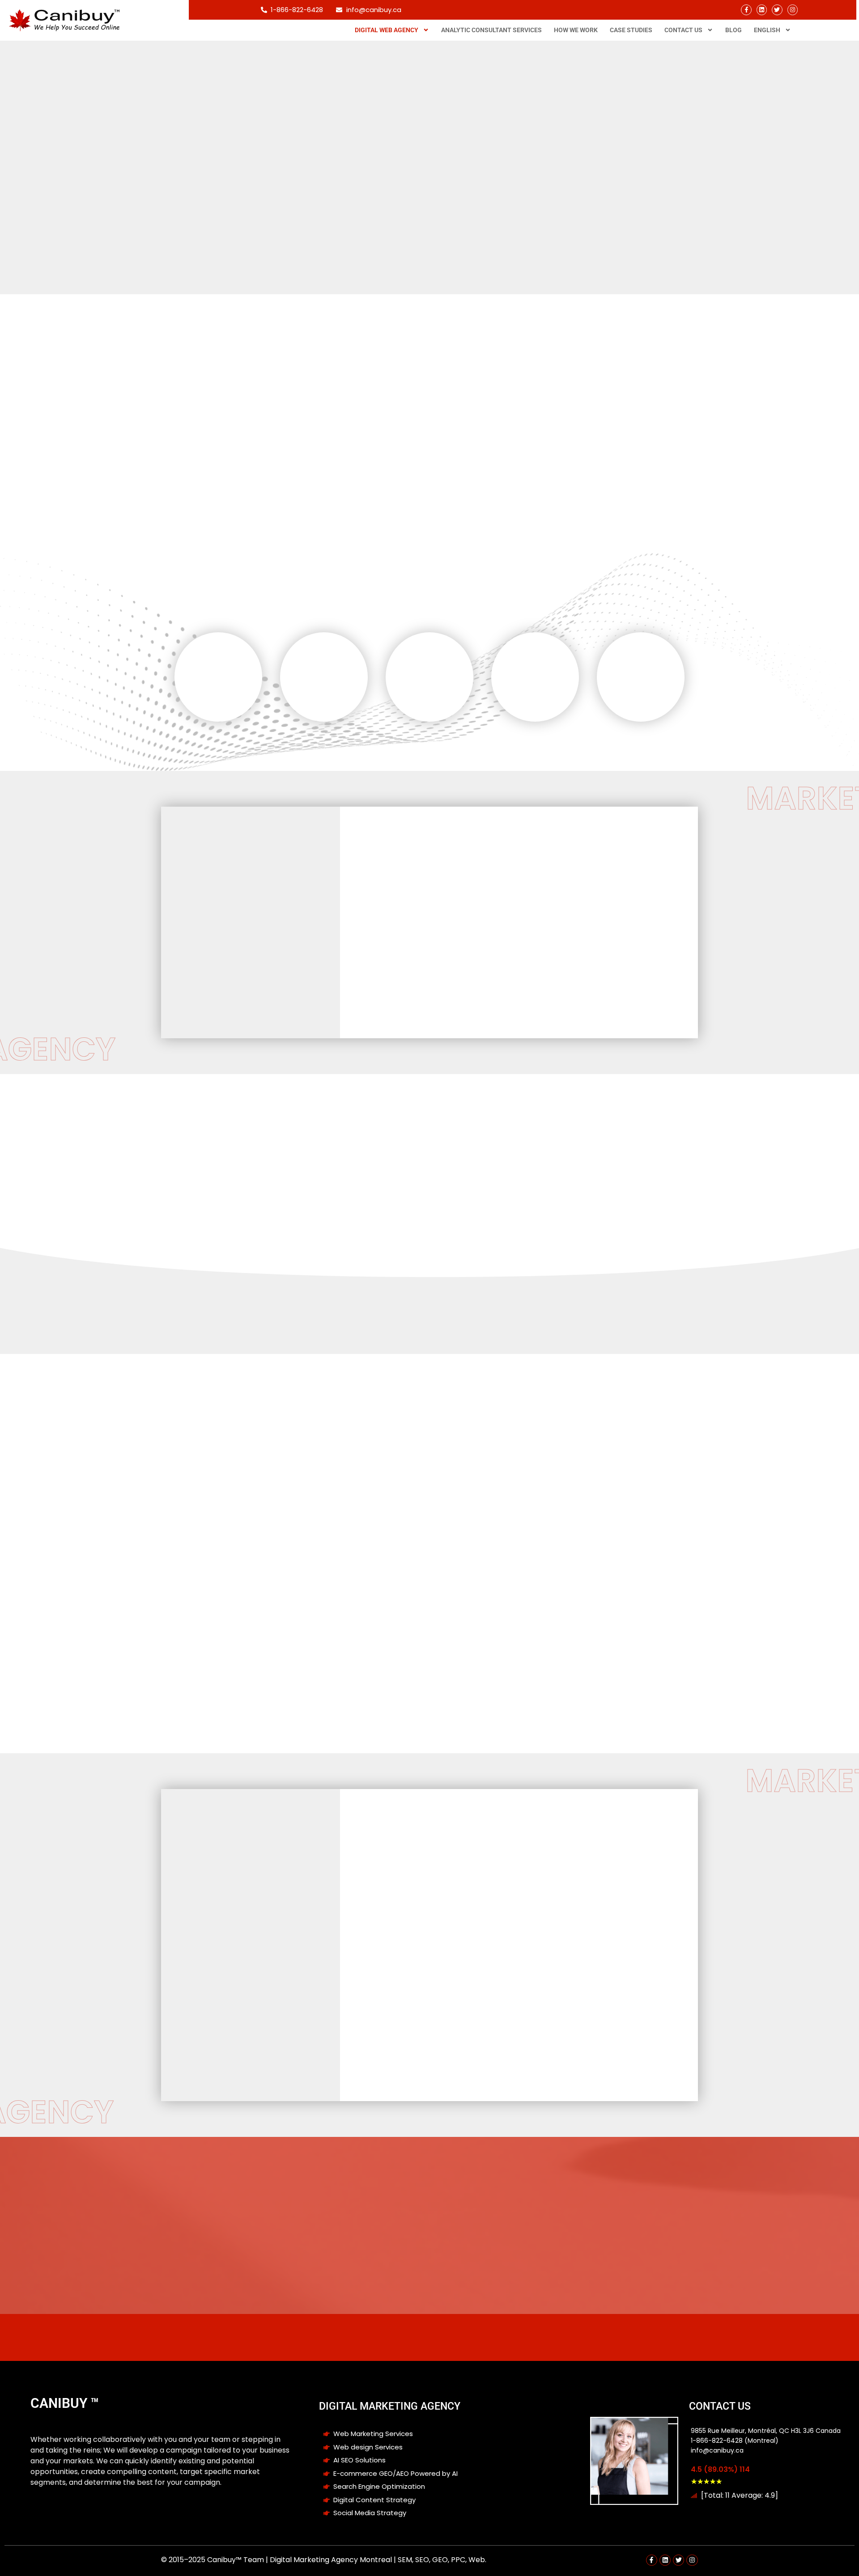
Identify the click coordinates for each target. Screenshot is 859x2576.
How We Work (576, 30)
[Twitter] (777, 10)
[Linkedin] (762, 10)
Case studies (631, 30)
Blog (734, 30)
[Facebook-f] (746, 10)
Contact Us (683, 30)
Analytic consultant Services (491, 30)
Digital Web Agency (387, 30)
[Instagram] (793, 10)
